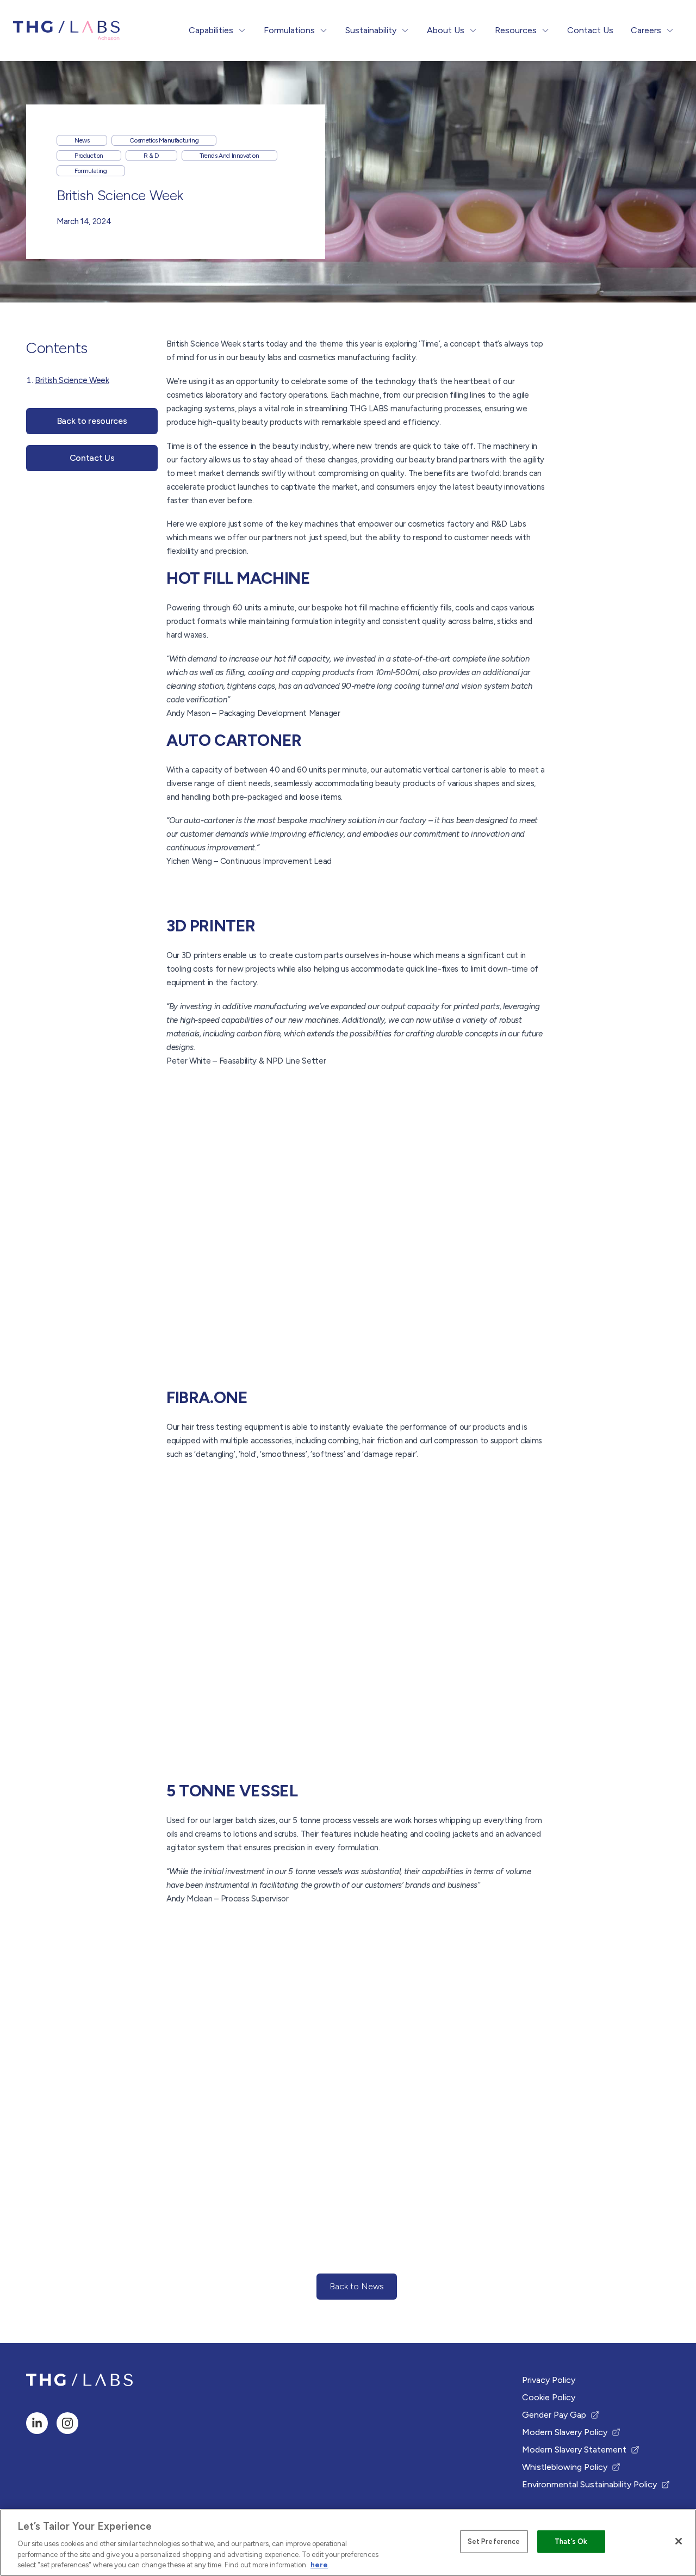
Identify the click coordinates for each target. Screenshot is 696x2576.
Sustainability (371, 30)
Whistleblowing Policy (565, 2468)
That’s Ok (571, 2541)
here (319, 2565)
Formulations (289, 30)
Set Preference (494, 2541)
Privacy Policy (549, 2380)
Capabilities (211, 30)
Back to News (359, 2290)
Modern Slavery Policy (565, 2433)
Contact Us (590, 30)
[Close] (679, 2541)
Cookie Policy (549, 2397)
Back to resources (92, 421)
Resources (516, 30)
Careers (646, 30)
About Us (446, 30)
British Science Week (72, 380)
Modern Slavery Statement (574, 2450)
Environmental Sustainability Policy (589, 2485)
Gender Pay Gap (559, 2416)
